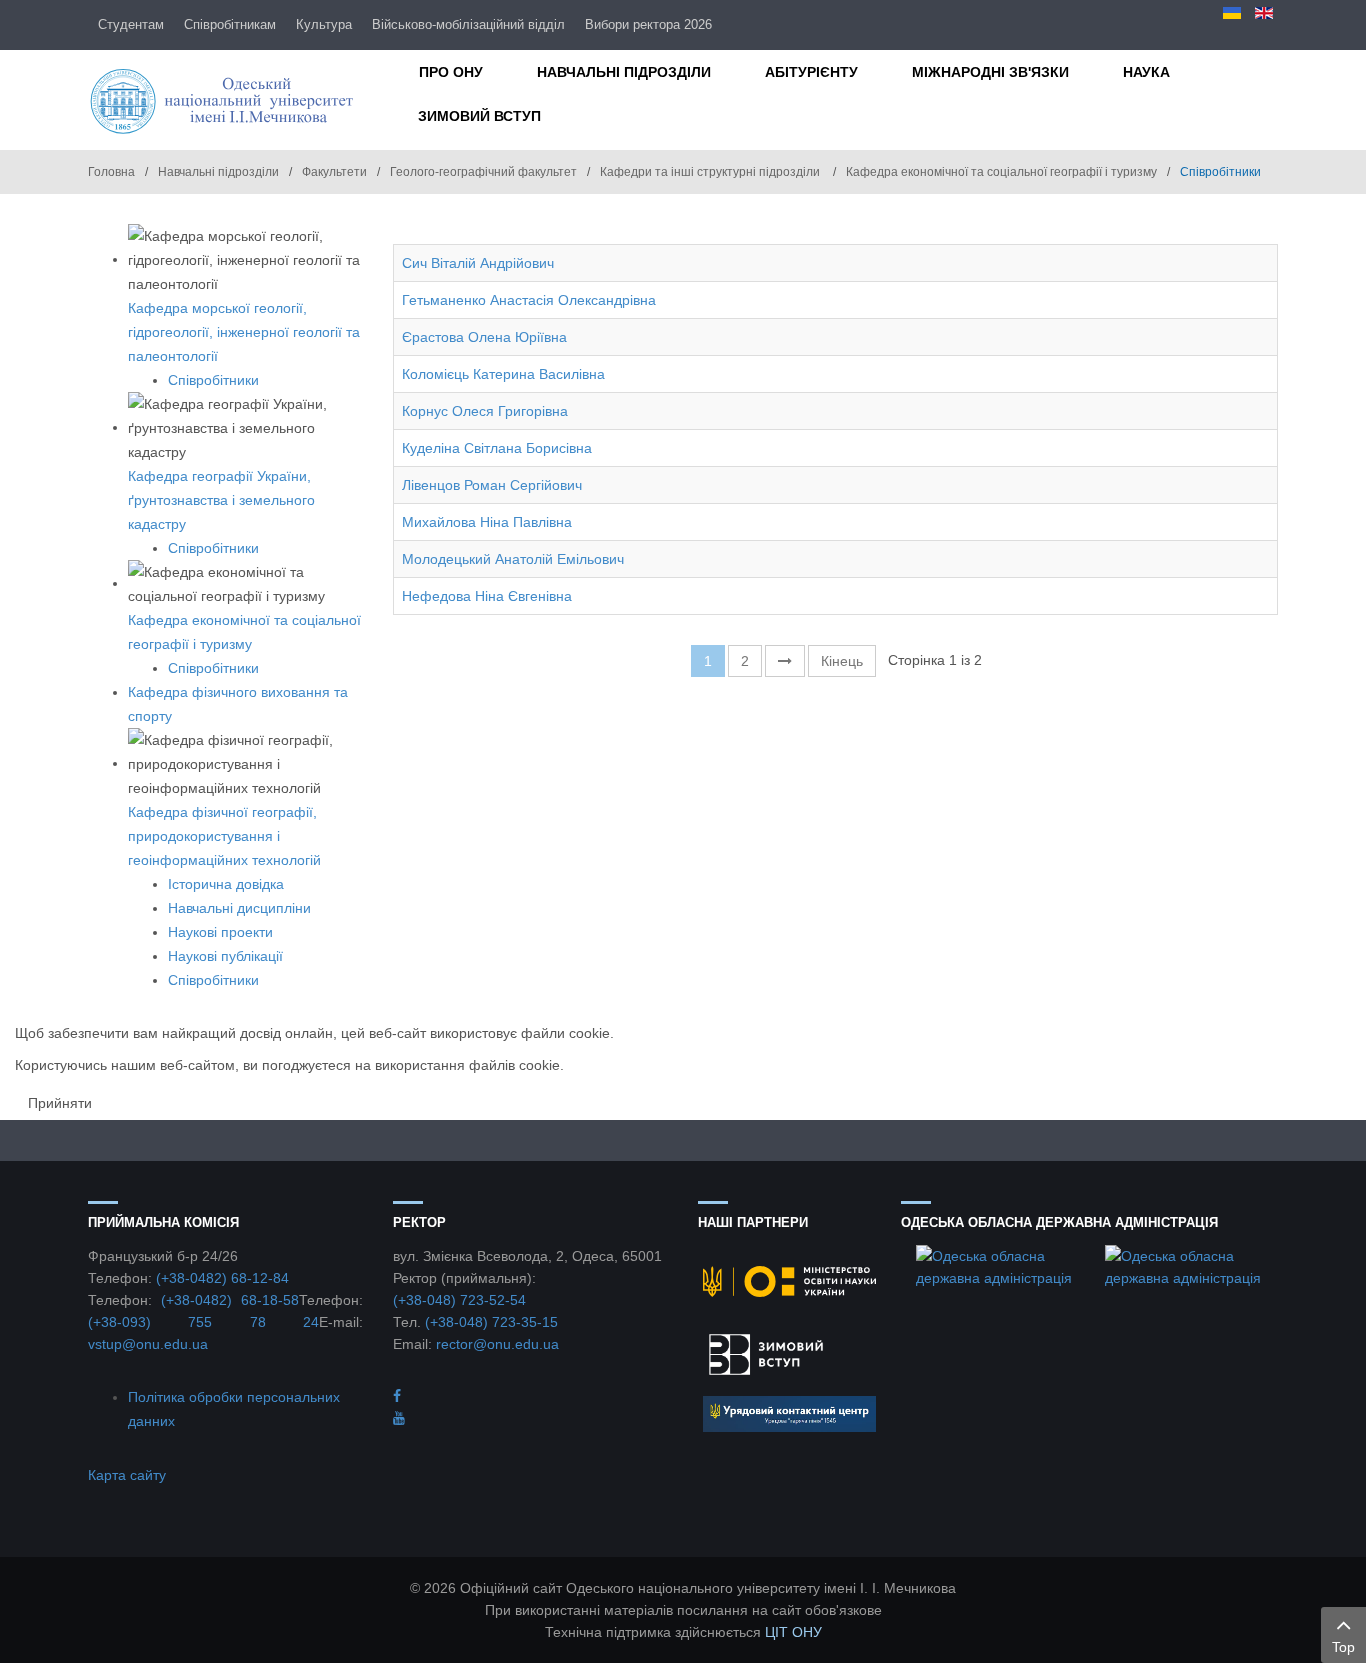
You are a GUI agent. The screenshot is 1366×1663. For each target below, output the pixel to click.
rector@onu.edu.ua (497, 1344)
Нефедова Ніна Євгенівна (487, 596)
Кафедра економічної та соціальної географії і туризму (1001, 172)
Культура (324, 24)
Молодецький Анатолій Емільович (513, 559)
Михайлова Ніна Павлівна (487, 522)
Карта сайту (127, 1475)
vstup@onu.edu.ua (148, 1344)
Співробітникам (230, 24)
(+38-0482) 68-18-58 (230, 1300)
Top (1343, 1647)
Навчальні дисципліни (239, 908)
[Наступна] (785, 661)
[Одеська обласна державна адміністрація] (995, 1266)
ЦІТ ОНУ (793, 1632)
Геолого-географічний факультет (483, 172)
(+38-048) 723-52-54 (459, 1300)
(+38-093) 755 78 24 (203, 1322)
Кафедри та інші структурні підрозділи (711, 172)
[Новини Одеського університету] (397, 1396)
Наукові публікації (225, 956)
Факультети (334, 172)
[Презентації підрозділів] (399, 1418)
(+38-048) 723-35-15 (491, 1322)
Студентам (131, 24)
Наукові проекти (220, 932)
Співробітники (213, 380)
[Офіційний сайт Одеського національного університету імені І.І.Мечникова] (225, 100)
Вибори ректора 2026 (648, 24)
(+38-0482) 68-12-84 (222, 1278)
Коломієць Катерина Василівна (503, 374)
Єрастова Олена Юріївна (484, 337)
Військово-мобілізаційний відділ (468, 24)
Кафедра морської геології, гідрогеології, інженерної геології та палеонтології (244, 332)
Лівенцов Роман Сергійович (492, 485)
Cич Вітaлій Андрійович (478, 263)
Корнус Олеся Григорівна (485, 411)
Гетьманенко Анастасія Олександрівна (529, 300)
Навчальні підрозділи (218, 172)
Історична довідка (226, 884)
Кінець (842, 661)
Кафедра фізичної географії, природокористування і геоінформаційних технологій (224, 836)
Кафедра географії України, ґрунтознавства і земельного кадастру (221, 500)
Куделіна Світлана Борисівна (497, 448)
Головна (111, 172)
